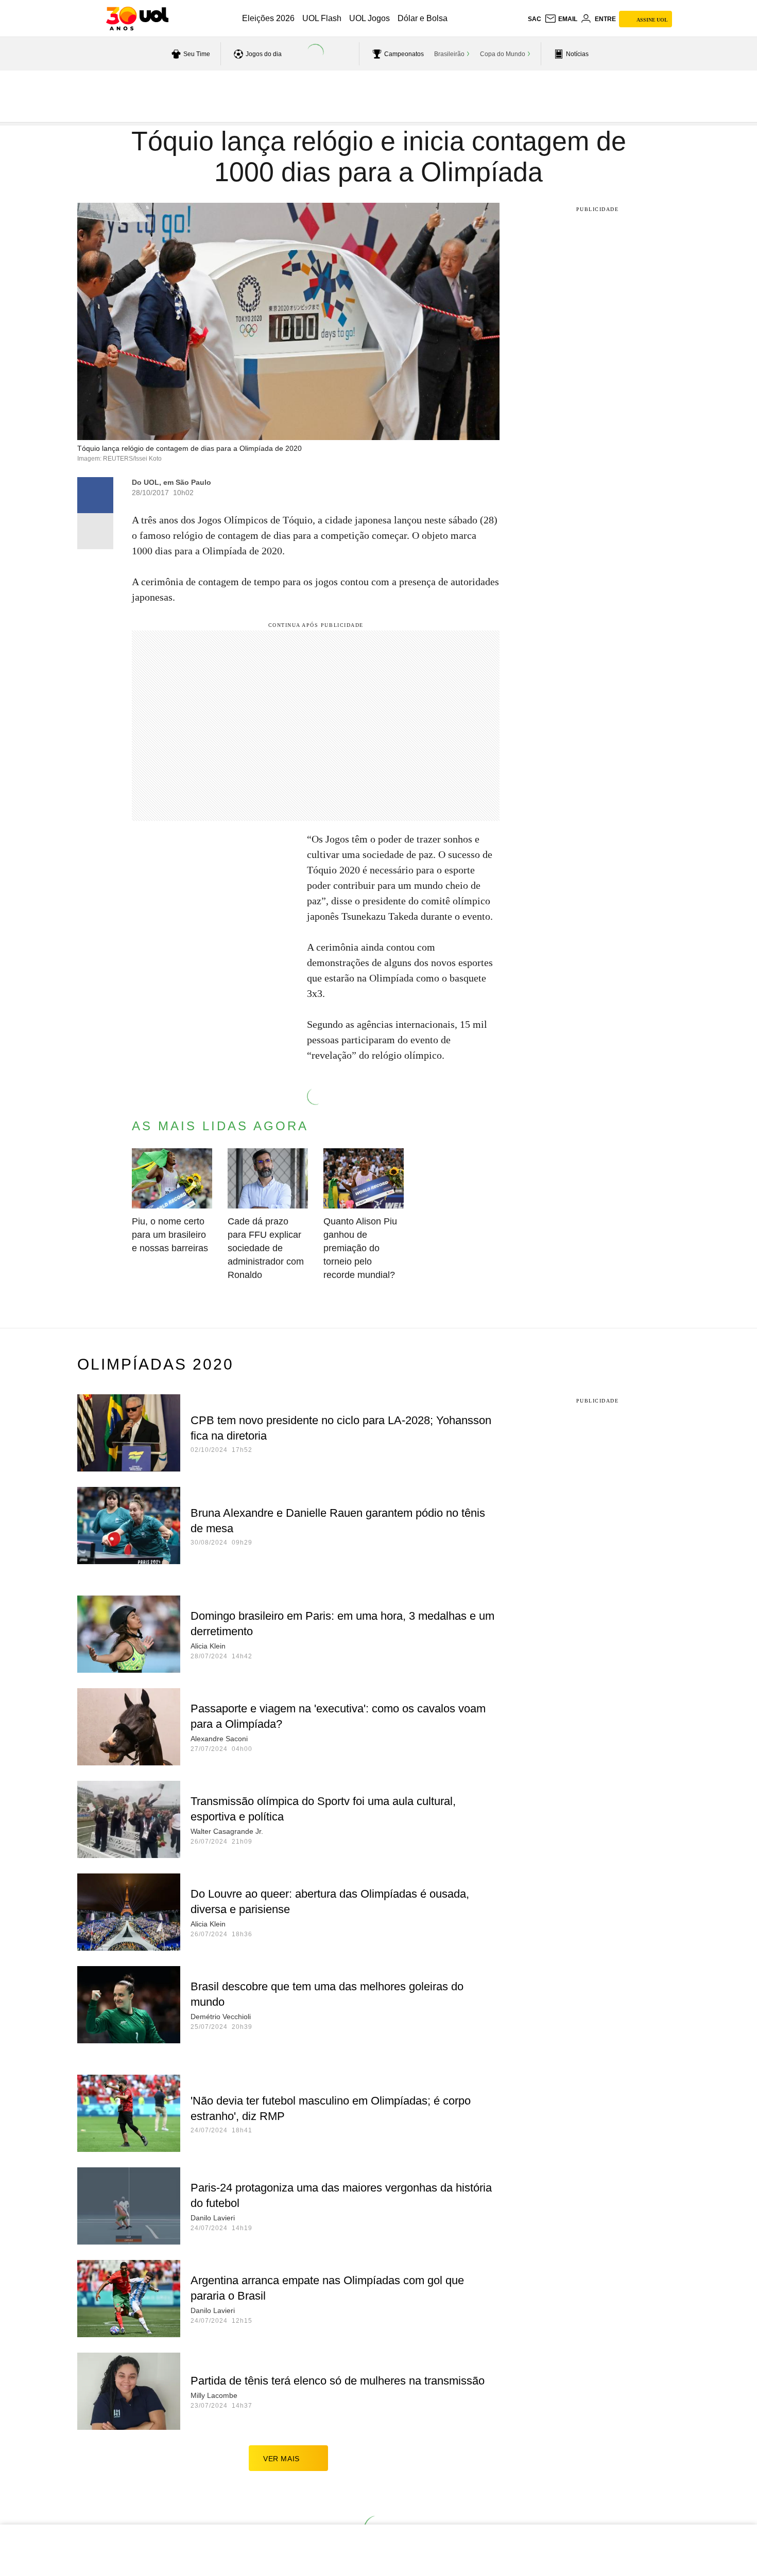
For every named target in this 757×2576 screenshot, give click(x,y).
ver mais (281, 2459)
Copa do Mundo (503, 54)
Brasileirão (449, 54)
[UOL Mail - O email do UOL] (561, 19)
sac (535, 19)
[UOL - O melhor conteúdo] (137, 19)
